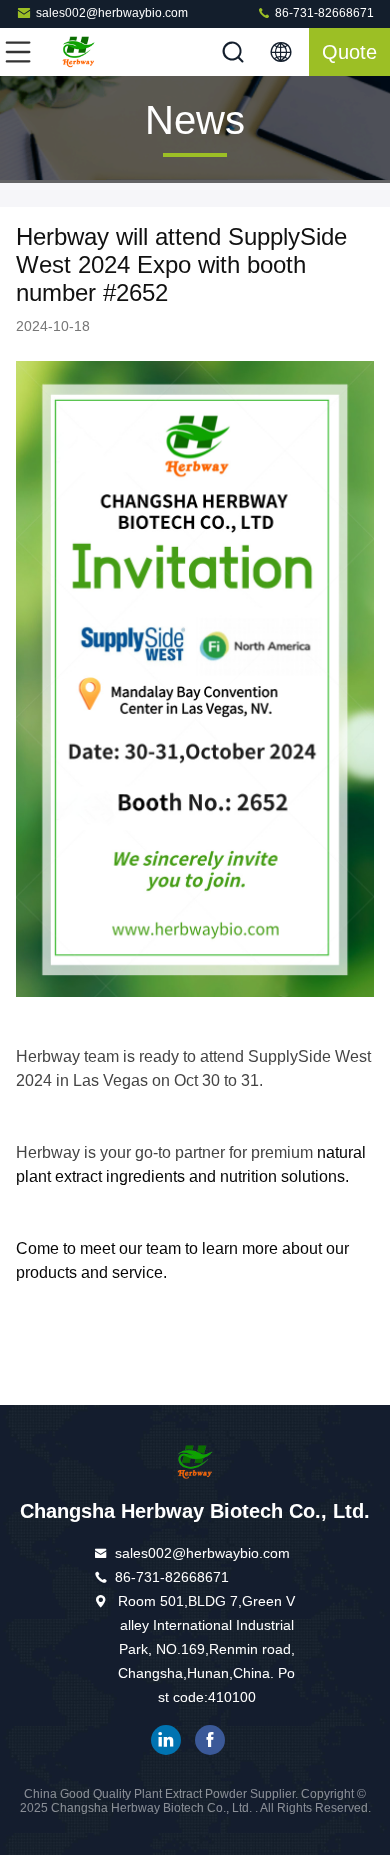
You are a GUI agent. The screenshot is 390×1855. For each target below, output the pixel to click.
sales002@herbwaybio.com (112, 13)
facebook (210, 1740)
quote (349, 52)
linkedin (166, 1740)
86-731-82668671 (323, 13)
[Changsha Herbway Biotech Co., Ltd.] (84, 52)
